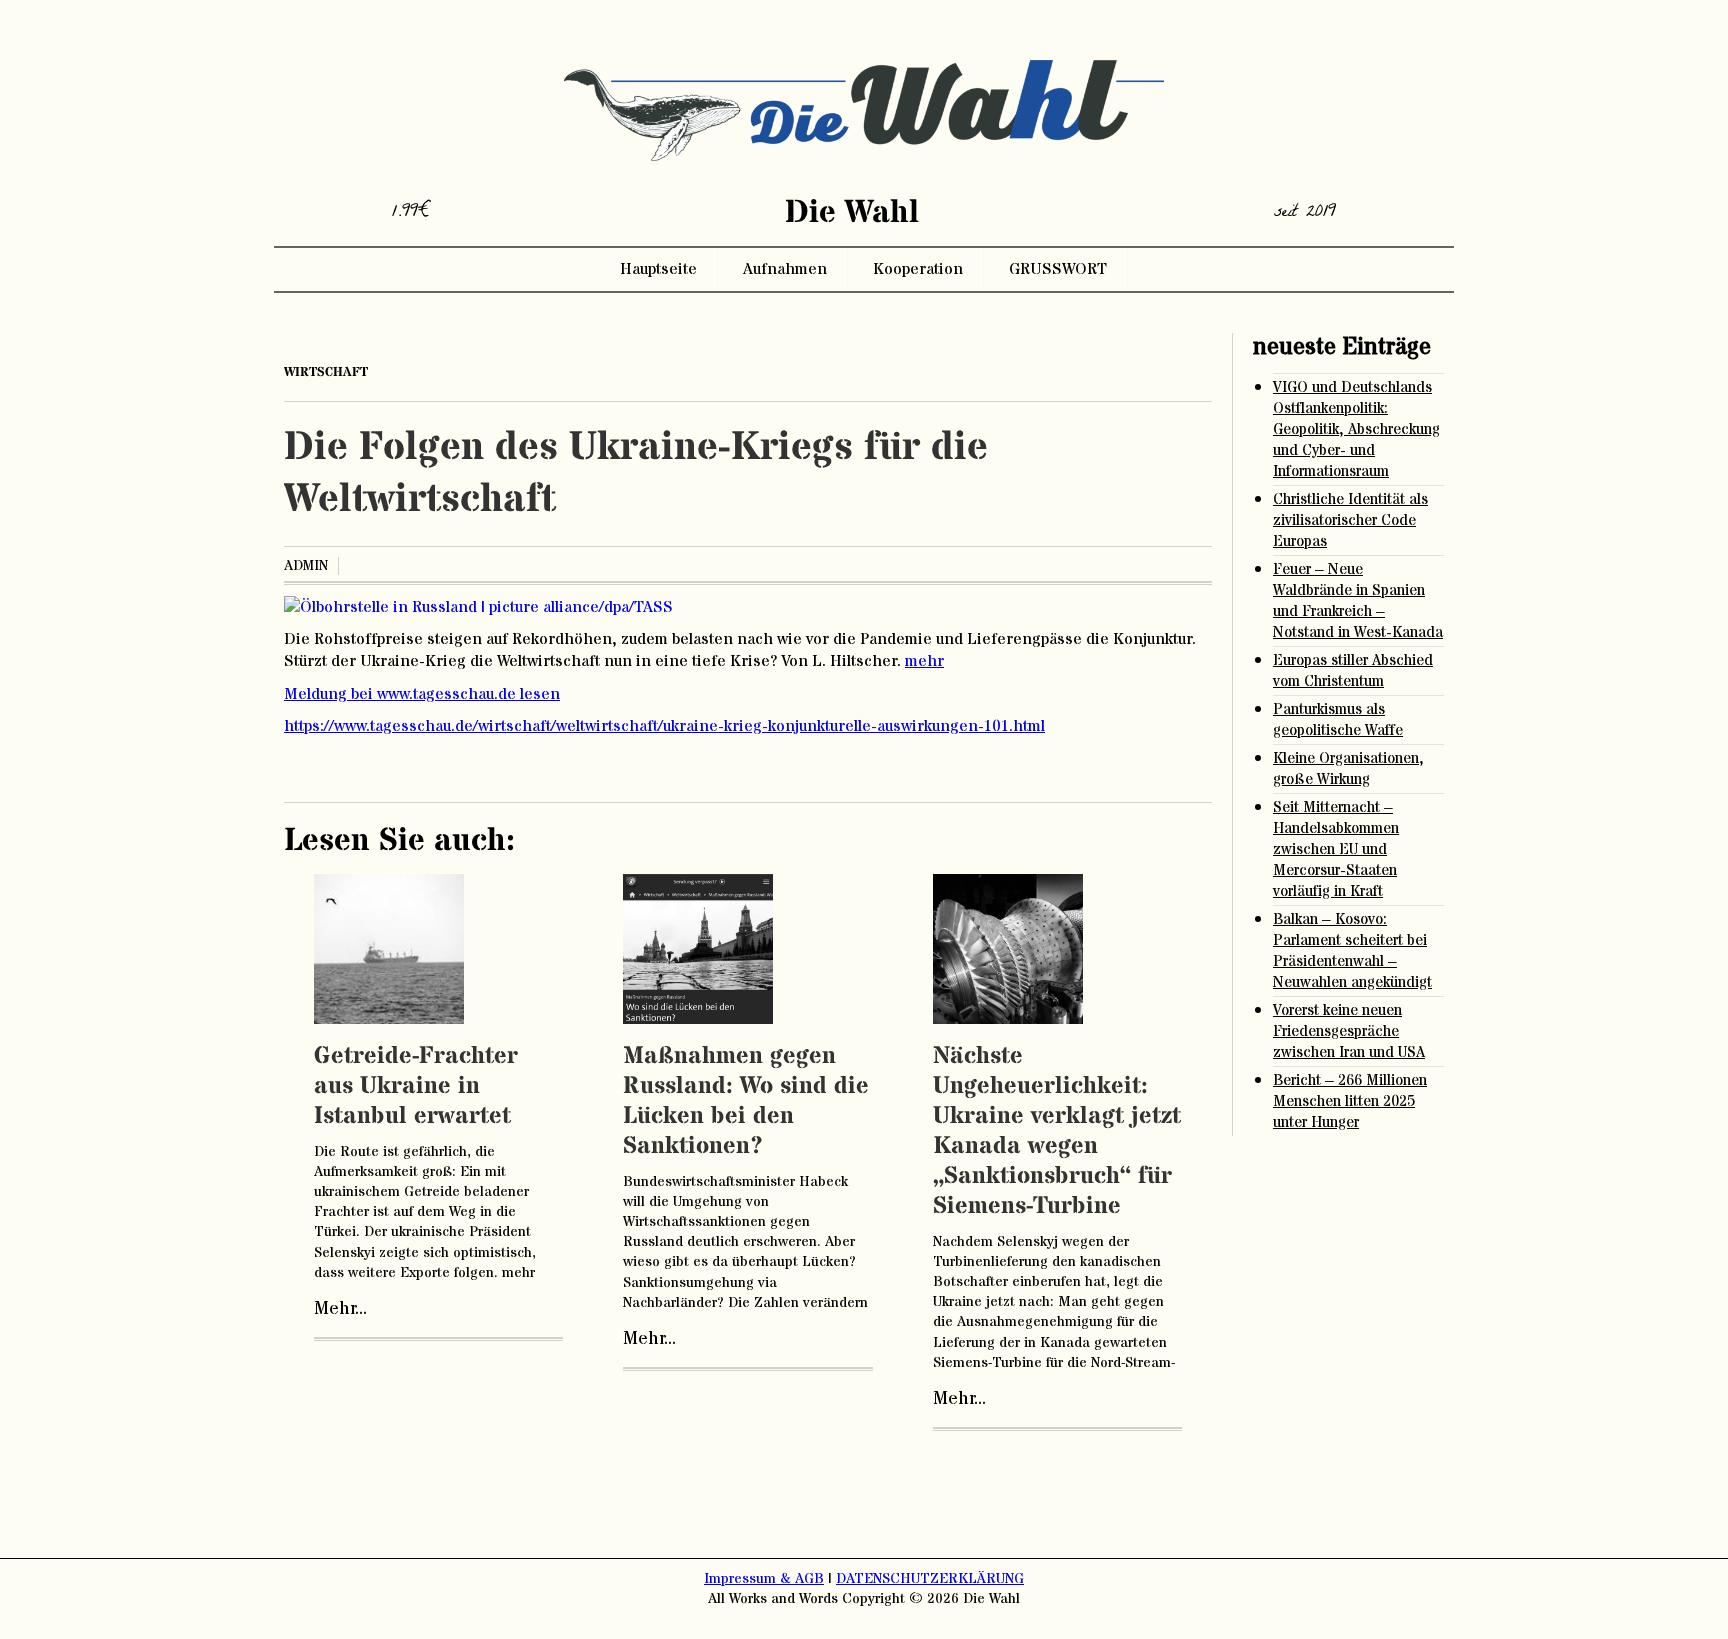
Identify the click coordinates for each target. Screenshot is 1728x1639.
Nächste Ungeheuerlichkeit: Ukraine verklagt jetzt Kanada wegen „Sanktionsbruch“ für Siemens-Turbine (1057, 1131)
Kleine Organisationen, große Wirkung (1348, 769)
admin (306, 566)
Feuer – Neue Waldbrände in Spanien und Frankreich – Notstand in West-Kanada (1358, 601)
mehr (924, 661)
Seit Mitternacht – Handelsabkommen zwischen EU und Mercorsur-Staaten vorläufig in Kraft (1336, 849)
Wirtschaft (326, 372)
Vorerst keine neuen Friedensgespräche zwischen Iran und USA (1349, 1031)
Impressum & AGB (764, 1579)
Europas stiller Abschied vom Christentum (1353, 671)
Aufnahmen (785, 269)
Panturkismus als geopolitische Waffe (1338, 720)
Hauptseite (658, 269)
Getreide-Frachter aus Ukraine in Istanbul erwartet (416, 1086)
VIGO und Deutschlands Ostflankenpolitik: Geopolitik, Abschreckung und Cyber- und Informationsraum (1356, 429)
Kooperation (918, 269)
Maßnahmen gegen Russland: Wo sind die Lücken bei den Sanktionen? (746, 1101)
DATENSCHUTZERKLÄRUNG (930, 1579)
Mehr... (340, 1309)
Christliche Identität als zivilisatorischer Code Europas (1350, 520)
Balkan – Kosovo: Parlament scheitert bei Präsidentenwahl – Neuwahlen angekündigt (1352, 951)
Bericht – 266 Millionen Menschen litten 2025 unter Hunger (1350, 1101)
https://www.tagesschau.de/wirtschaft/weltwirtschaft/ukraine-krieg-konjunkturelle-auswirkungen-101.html (664, 726)
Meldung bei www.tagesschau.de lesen (422, 694)
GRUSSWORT (1058, 269)
